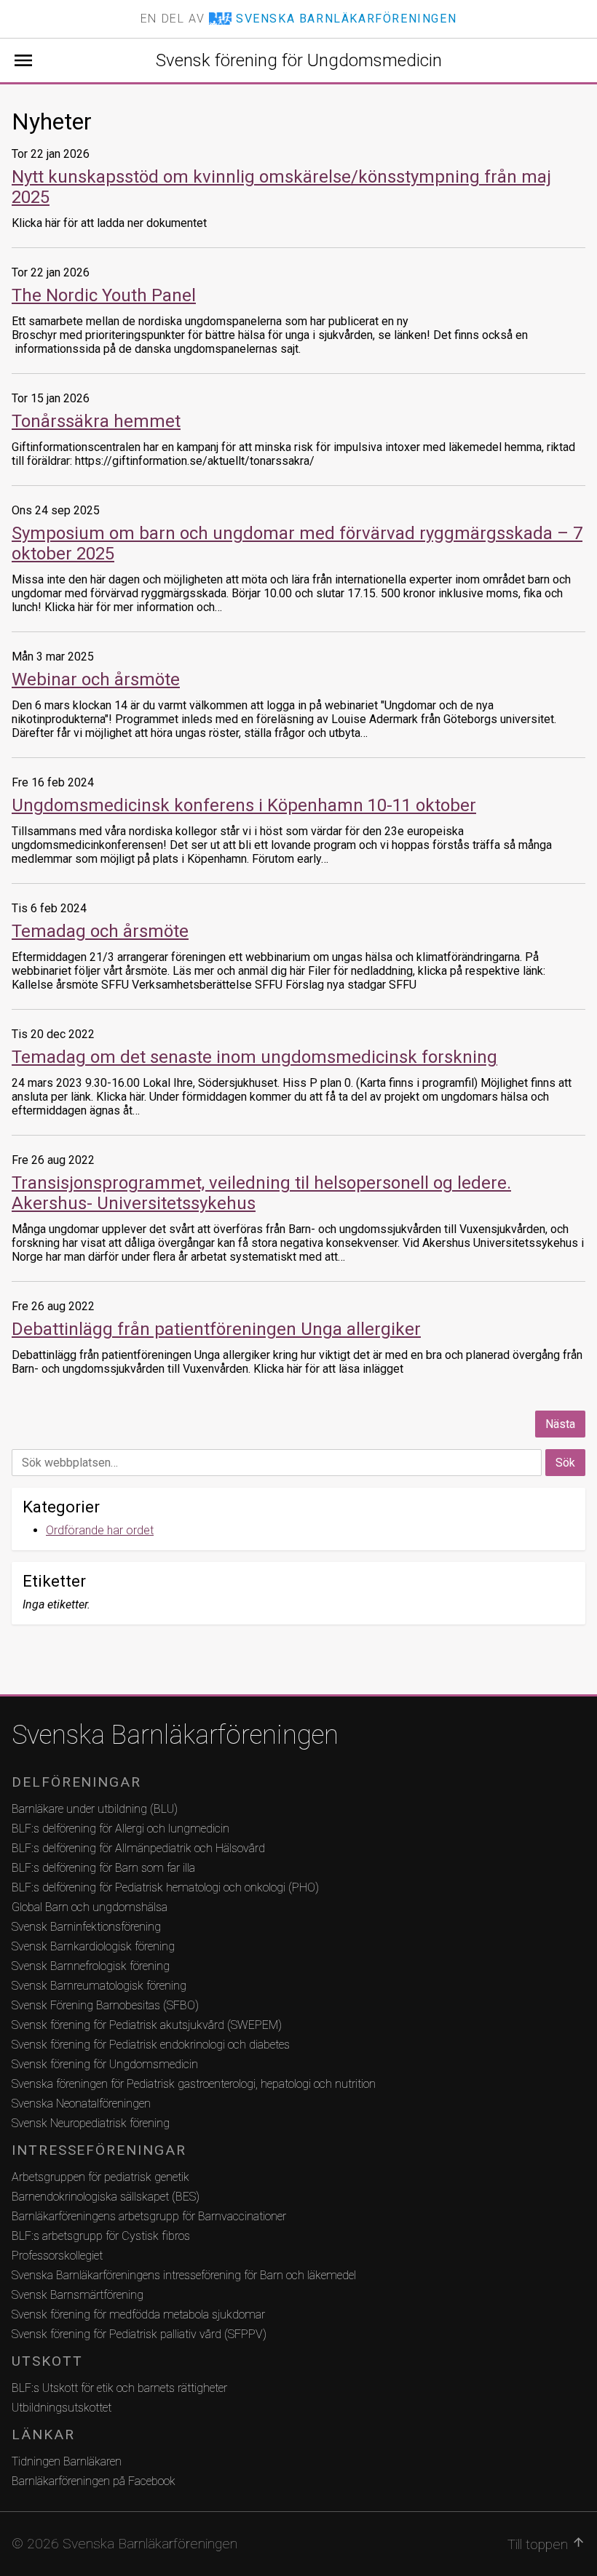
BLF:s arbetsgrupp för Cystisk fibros (101, 2236)
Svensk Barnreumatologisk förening (99, 1986)
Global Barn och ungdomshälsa (90, 1907)
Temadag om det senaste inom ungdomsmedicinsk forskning (254, 1057)
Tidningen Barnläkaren (67, 2461)
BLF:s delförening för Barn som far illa (103, 1868)
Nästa (560, 1424)
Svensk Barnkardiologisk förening (93, 1946)
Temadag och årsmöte (100, 931)
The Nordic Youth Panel (104, 295)
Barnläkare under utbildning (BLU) (95, 1809)
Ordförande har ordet (100, 1530)
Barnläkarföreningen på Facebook (94, 2481)
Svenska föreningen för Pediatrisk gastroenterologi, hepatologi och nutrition (194, 2084)
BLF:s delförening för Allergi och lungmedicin (120, 1829)
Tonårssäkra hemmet (96, 421)
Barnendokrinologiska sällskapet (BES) (106, 2197)
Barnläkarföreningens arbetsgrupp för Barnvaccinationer (149, 2216)
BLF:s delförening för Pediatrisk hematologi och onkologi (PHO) (165, 1887)
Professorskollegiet (57, 2256)
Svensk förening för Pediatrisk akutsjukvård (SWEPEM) (147, 2025)
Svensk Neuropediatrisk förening (91, 2123)
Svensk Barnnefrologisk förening (91, 1966)
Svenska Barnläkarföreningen (175, 1735)
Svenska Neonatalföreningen (81, 2104)
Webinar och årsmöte (96, 679)
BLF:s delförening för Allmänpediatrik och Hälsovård (138, 1848)
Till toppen (546, 2544)
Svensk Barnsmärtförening (78, 2295)
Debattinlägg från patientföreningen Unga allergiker (216, 1329)
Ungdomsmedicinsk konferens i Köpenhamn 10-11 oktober (244, 805)
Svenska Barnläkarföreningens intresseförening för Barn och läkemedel (184, 2275)
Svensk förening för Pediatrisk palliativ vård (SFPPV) (139, 2334)
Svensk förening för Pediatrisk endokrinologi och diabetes (151, 2045)
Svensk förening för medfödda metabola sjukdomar (138, 2314)
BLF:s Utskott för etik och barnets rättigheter (119, 2388)
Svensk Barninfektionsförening (86, 1927)
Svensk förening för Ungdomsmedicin (299, 60)
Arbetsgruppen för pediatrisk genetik (100, 2177)
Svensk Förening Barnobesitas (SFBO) (105, 2005)
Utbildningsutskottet (62, 2408)
